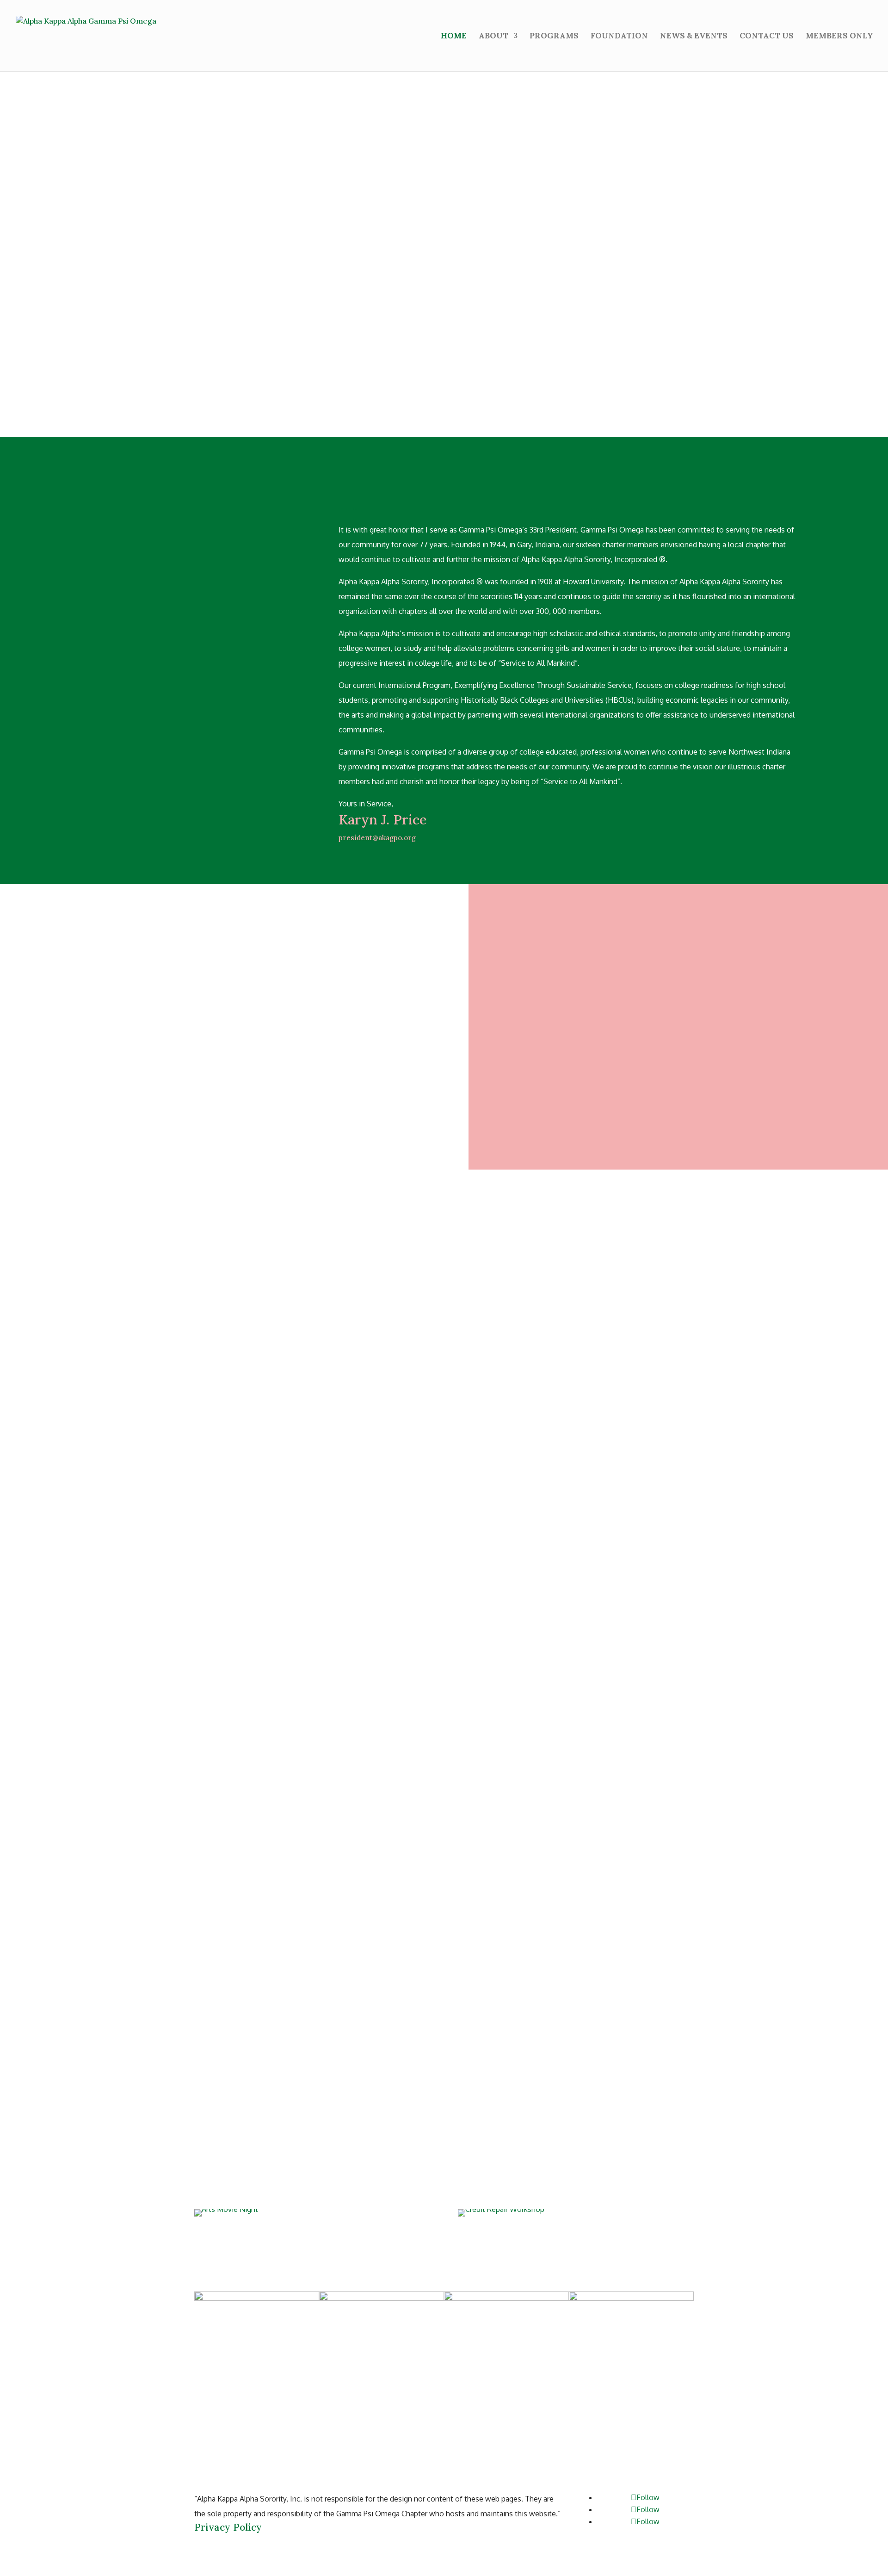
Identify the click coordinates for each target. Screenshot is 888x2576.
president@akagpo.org (377, 838)
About (493, 37)
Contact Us (767, 37)
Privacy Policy (228, 2527)
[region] (444, 237)
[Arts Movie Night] (312, 2213)
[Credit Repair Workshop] (576, 2213)
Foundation (619, 37)
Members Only (839, 37)
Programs (554, 37)
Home (454, 37)
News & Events (694, 37)
